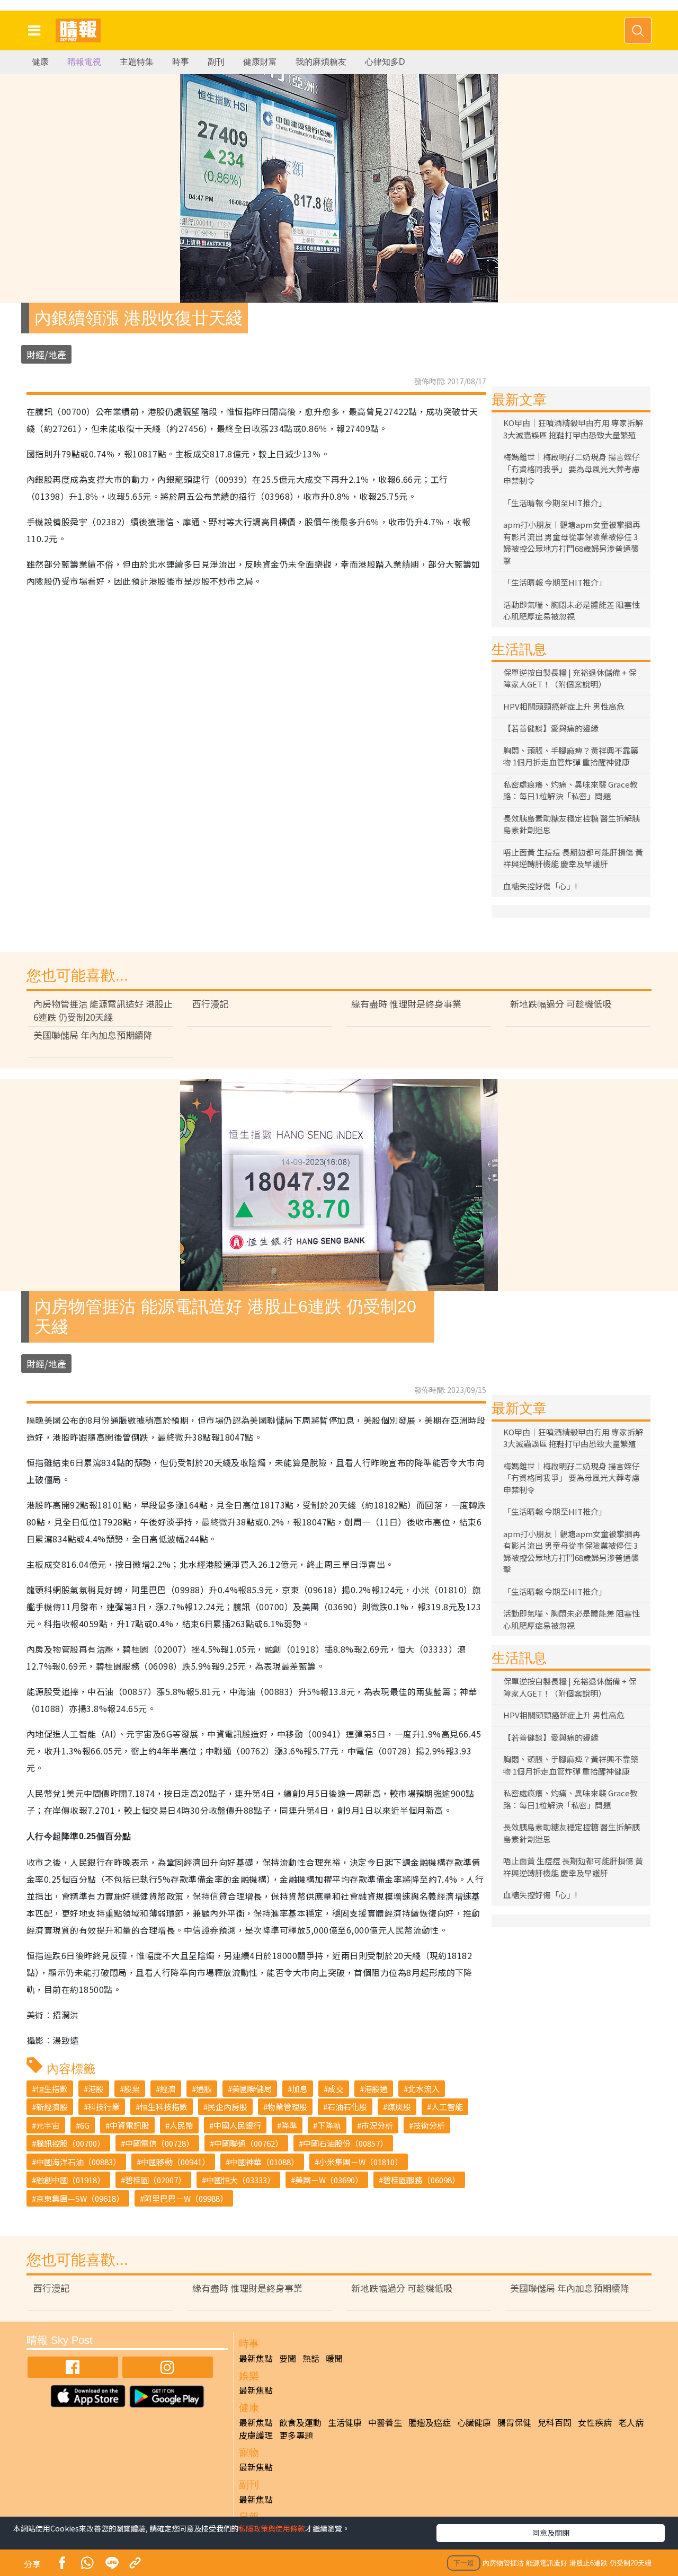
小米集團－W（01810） (361, 2162)
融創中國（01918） (70, 2180)
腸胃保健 (514, 2422)
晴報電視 (84, 62)
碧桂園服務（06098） (421, 2180)
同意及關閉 (551, 2533)
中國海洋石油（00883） (78, 2162)
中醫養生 (385, 2422)
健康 (40, 62)
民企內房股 (228, 2107)
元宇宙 (48, 2125)
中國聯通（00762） (248, 2143)
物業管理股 (287, 2107)
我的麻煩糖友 (321, 62)
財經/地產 (46, 354)
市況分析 (377, 2125)
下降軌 (329, 2125)
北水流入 (424, 2089)
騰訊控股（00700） (70, 2143)
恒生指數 (52, 2089)
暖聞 (334, 2358)
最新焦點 (256, 2358)
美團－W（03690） (329, 2180)
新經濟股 (52, 2107)
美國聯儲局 (252, 2089)
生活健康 (345, 2422)
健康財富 (260, 62)
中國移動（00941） (175, 2162)
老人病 (631, 2422)
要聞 (288, 2358)
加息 (300, 2089)
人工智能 (447, 2107)
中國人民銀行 (237, 2125)
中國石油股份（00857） (345, 2143)
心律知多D (385, 62)
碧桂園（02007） (155, 2180)
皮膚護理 (256, 2435)
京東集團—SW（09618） (80, 2198)
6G (85, 2125)
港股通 (376, 2089)
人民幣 (181, 2125)
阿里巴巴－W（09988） (186, 2198)
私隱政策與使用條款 (272, 2528)
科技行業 (104, 2107)
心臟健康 (474, 2422)
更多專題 (296, 2435)
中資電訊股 (130, 2125)
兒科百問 (555, 2422)
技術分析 (429, 2125)
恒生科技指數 (164, 2107)
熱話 (311, 2358)
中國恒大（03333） (240, 2180)
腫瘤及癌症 (430, 2422)
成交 (336, 2089)
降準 (289, 2125)
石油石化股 (347, 2107)
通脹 (204, 2089)
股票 (132, 2089)
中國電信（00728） (159, 2143)
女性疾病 (595, 2422)
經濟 (168, 2089)
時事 (181, 62)
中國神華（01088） (264, 2162)
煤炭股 (399, 2107)
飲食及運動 (300, 2422)
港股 (96, 2089)
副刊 (216, 62)
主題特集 (137, 62)
